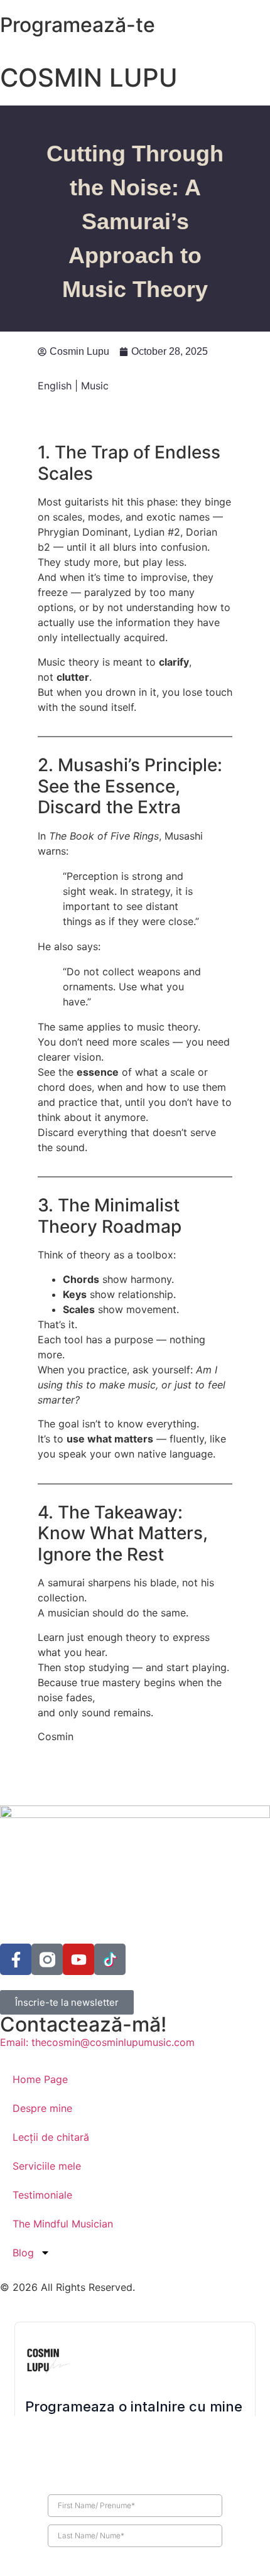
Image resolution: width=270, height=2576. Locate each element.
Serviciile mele (47, 2166)
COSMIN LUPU (89, 78)
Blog (23, 2253)
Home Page (40, 2079)
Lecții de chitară (51, 2137)
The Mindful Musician (63, 2224)
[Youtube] (78, 1959)
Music (95, 386)
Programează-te (78, 25)
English (55, 386)
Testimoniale (42, 2195)
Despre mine (42, 2108)
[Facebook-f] (16, 1959)
